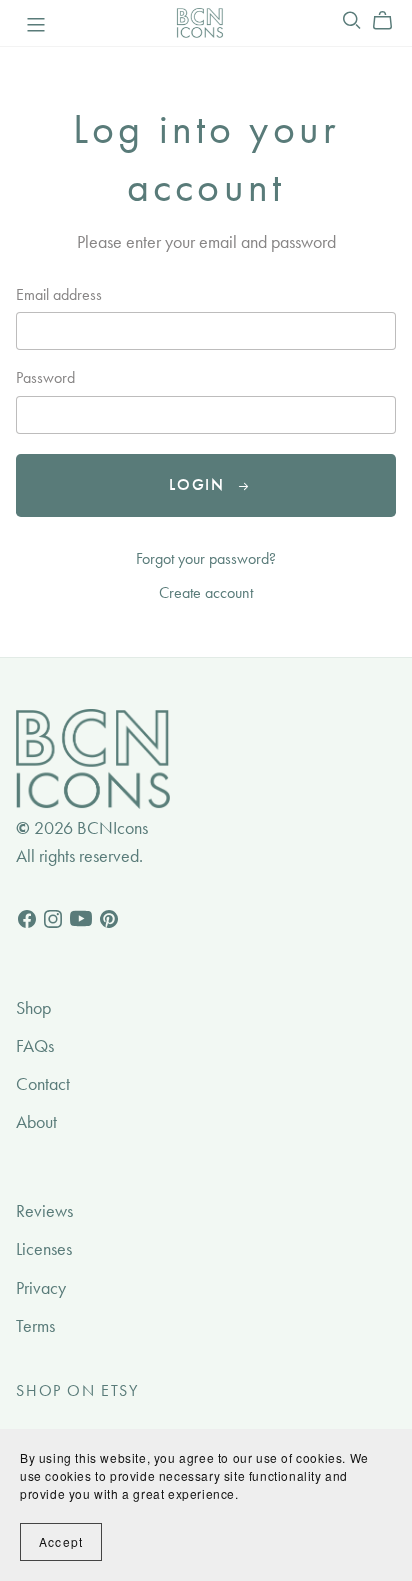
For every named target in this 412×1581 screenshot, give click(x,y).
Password (45, 377)
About (36, 1122)
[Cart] (390, 21)
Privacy (41, 1288)
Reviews (44, 1211)
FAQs (35, 1046)
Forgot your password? (206, 558)
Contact (43, 1084)
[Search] (352, 20)
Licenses (44, 1249)
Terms (35, 1326)
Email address (59, 294)
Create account (206, 592)
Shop (33, 1008)
